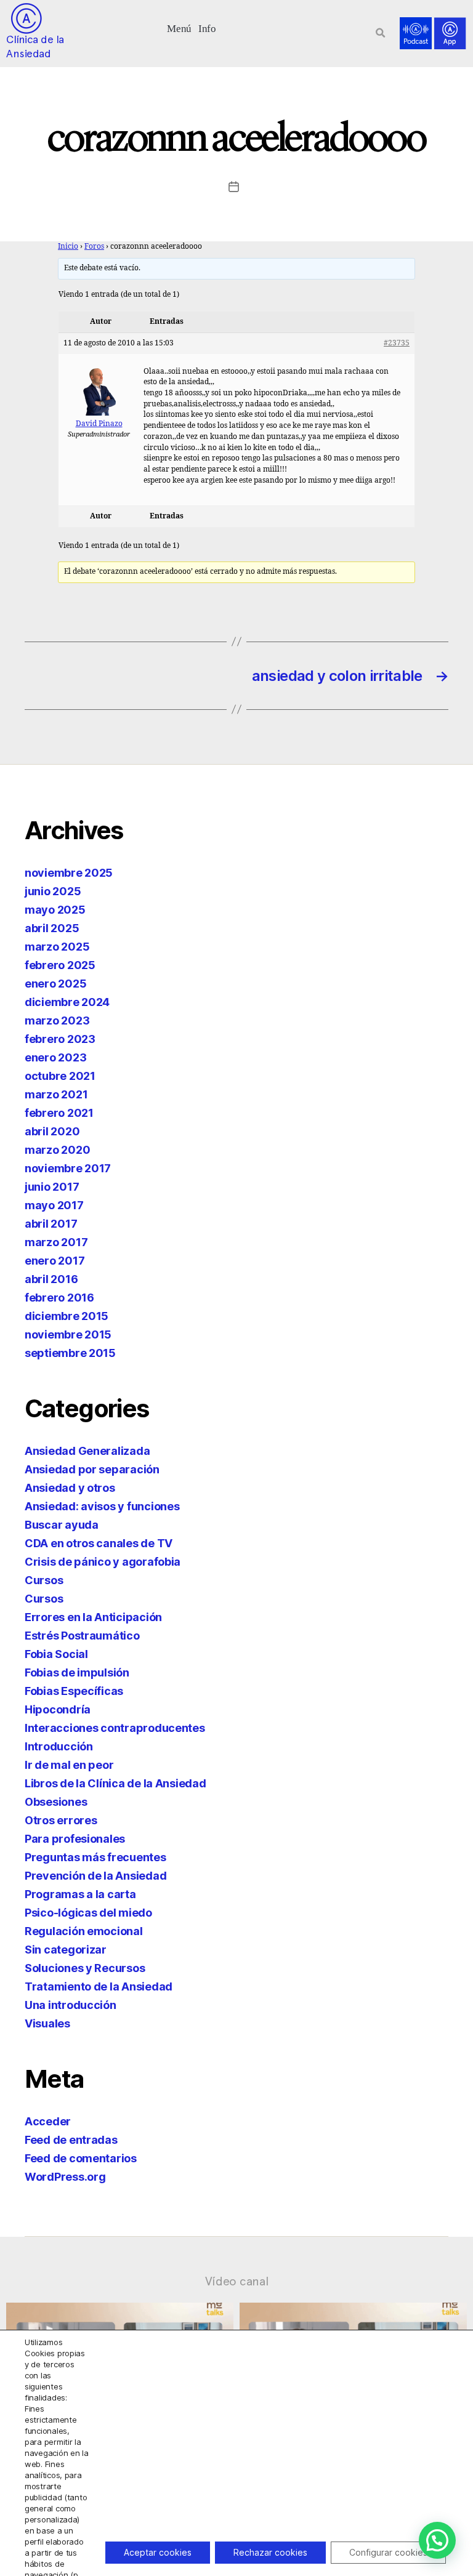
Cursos (44, 1580)
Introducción (59, 1746)
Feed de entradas (71, 2140)
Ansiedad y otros (70, 1488)
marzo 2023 (57, 1020)
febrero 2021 (59, 1113)
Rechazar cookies (270, 2552)
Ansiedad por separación (92, 1469)
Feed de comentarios (81, 2158)
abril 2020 (52, 1131)
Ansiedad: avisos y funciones (102, 1506)
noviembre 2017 (68, 1168)
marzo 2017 (56, 1242)
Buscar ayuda (62, 1525)
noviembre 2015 (68, 1334)
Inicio (68, 247)
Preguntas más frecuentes (95, 1857)
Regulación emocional (84, 1931)
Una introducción (71, 2005)
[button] (180, 27)
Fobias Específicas (74, 1691)
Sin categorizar (66, 1950)
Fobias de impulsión (77, 1672)
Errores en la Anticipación (93, 1617)
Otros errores (61, 1820)
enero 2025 (55, 984)
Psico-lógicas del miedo (88, 1913)
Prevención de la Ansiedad (95, 1876)
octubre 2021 (60, 1076)
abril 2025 (52, 928)
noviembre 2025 (69, 873)
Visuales (47, 2023)
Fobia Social (56, 1654)
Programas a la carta (80, 1894)
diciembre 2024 (67, 1002)
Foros (94, 247)
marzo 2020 (57, 1150)
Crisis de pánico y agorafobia (103, 1562)
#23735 (397, 343)
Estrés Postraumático (82, 1636)
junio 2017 (52, 1187)
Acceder (48, 2121)
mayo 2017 (54, 1205)
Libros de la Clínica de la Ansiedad (115, 1783)
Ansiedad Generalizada (87, 1451)
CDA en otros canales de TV (99, 1543)
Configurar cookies (388, 2552)
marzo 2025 (57, 947)
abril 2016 (51, 1279)
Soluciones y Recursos (85, 1968)
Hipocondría (58, 1709)
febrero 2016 (59, 1298)
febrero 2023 (60, 1039)
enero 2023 (55, 1057)
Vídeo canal (237, 2281)
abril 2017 (51, 1224)
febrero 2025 (60, 965)
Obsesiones (56, 1802)
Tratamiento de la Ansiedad (99, 1986)
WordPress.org (65, 2177)
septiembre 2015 (70, 1353)
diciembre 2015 (67, 1316)
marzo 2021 (56, 1094)
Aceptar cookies (158, 2552)
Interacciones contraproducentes (115, 1728)
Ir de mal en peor (69, 1765)
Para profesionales (75, 1839)
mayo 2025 (55, 910)
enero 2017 (55, 1261)
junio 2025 (53, 891)
